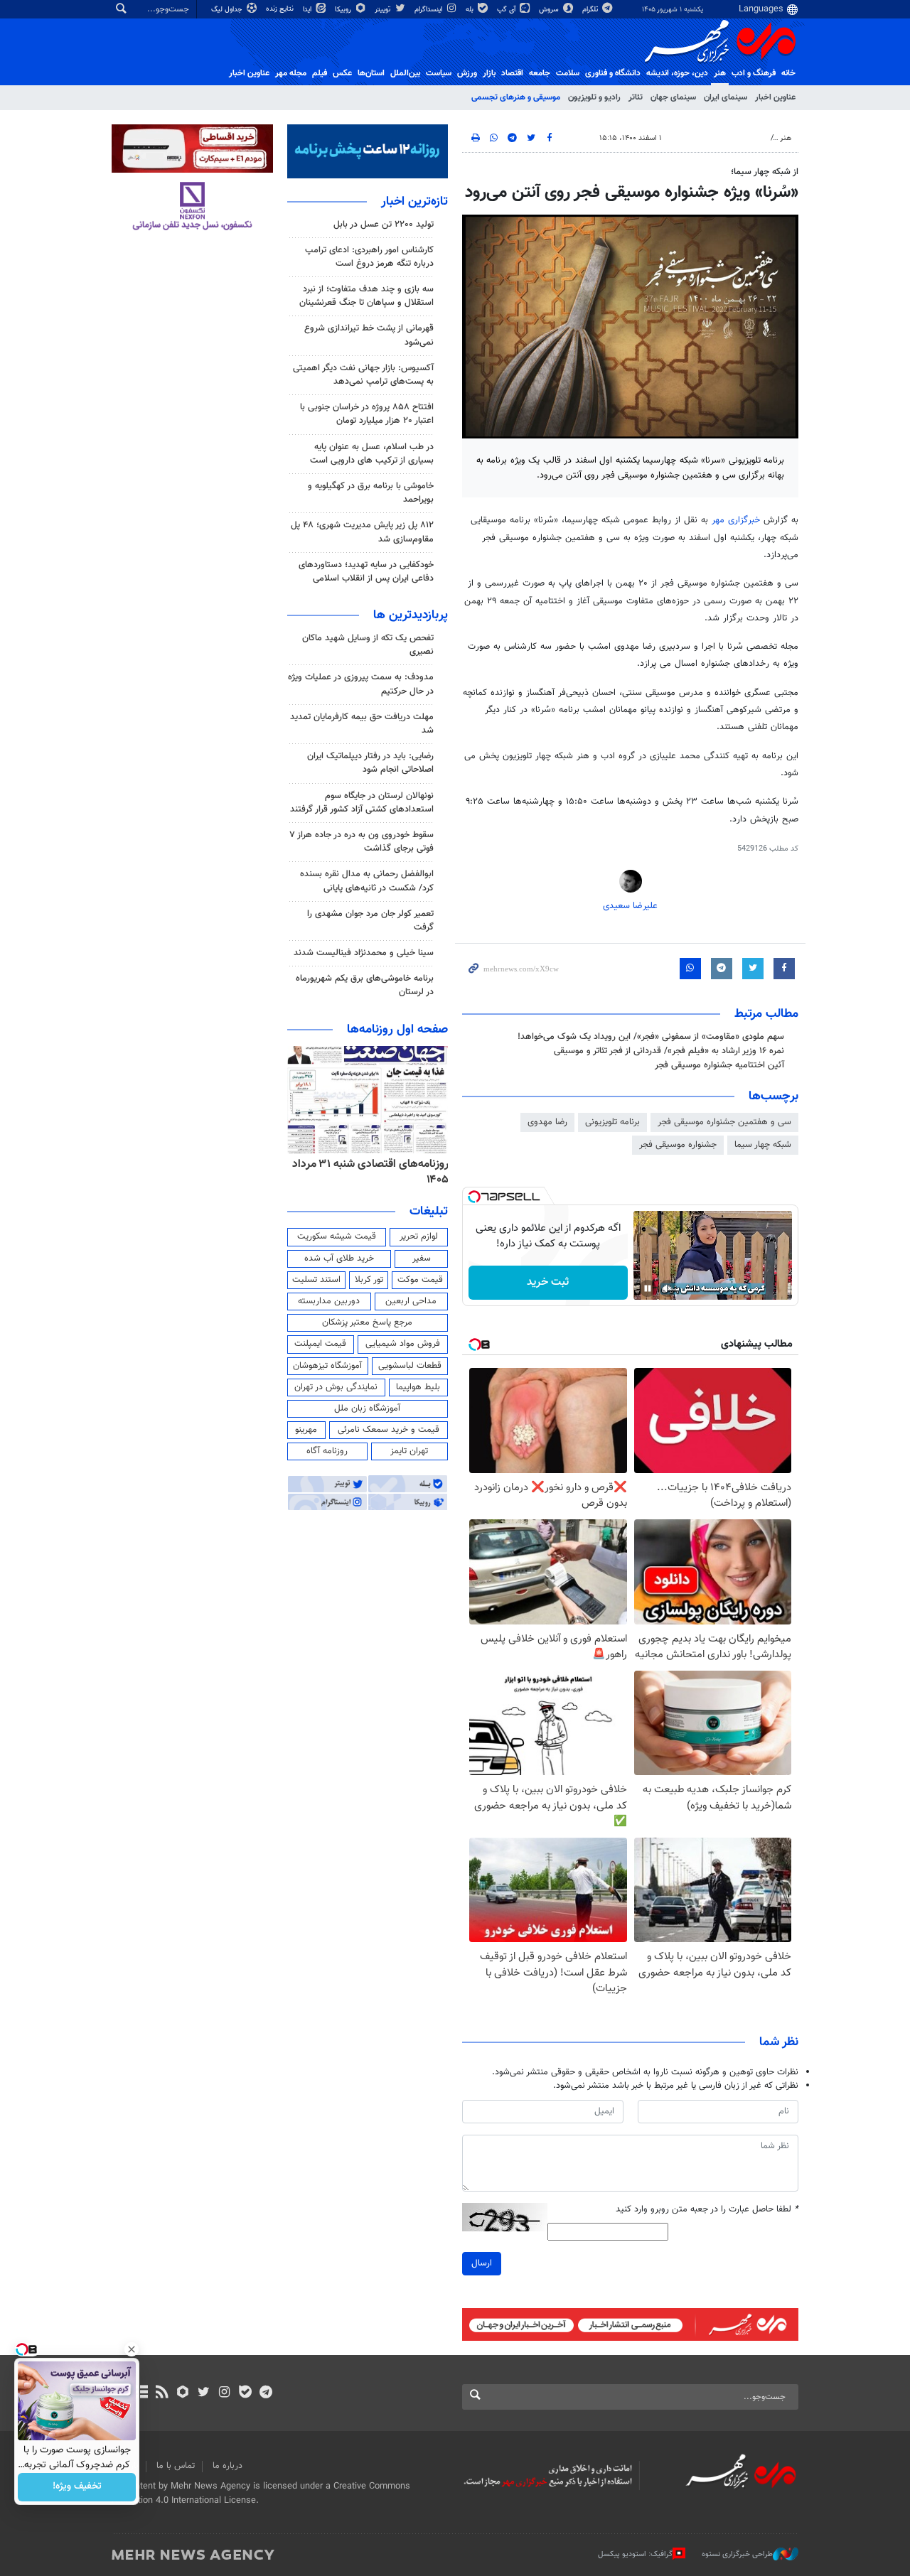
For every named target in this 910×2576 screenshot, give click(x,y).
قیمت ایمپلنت (320, 1344)
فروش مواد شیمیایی (403, 1344)
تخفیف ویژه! (77, 2487)
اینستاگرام (429, 10)
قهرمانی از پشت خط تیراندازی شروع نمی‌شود (369, 335)
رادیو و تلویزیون (594, 97)
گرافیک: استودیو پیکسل (635, 2554)
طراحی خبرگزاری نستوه (737, 2554)
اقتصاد (512, 73)
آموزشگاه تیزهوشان (327, 1366)
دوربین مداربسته (329, 1301)
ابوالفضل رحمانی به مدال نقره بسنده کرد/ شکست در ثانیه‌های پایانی (367, 881)
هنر (720, 73)
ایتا (308, 10)
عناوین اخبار (775, 97)
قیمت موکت (420, 1280)
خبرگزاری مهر (736, 520)
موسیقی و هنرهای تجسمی (516, 97)
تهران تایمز (409, 1451)
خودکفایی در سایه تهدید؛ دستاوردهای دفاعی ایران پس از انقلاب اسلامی (366, 572)
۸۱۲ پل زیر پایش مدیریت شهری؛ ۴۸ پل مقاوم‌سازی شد (362, 532)
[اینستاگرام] (224, 2393)
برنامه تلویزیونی (612, 1122)
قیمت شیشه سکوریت (337, 1236)
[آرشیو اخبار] (141, 2393)
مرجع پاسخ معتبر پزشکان (367, 1322)
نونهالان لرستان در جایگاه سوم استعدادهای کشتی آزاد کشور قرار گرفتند (362, 803)
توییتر (384, 10)
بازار (489, 73)
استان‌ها (371, 73)
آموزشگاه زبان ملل (367, 1408)
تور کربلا (369, 1280)
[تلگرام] (266, 2393)
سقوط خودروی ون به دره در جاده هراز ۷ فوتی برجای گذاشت (362, 842)
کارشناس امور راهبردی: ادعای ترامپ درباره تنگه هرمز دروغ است (369, 257)
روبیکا (344, 10)
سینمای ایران (726, 97)
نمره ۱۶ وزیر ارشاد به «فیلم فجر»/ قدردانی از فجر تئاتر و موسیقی (669, 1051)
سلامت (568, 73)
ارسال (482, 2263)
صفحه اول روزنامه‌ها (397, 1030)
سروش (550, 10)
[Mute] (668, 1288)
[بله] (245, 2393)
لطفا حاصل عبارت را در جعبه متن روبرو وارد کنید (707, 2210)
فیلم (320, 73)
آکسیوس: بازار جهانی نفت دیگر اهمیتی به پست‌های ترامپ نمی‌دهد (363, 375)
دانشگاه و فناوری (613, 73)
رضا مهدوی (547, 1122)
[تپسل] (474, 1197)
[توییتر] (204, 2393)
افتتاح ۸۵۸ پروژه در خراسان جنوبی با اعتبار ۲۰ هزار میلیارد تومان (367, 414)
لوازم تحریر (419, 1236)
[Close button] (132, 2349)
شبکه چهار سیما (763, 1145)
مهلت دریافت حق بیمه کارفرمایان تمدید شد (362, 724)
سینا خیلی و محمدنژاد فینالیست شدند (364, 953)
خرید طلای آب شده (339, 1259)
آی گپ (507, 10)
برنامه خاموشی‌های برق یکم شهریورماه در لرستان (365, 985)
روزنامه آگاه (327, 1451)
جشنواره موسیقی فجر (678, 1145)
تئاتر (636, 97)
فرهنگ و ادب (754, 73)
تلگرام (591, 10)
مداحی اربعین (411, 1301)
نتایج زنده (281, 9)
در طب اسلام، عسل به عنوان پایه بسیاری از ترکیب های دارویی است (372, 454)
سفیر (422, 1259)
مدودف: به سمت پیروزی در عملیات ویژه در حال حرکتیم (361, 684)
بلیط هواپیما (418, 1387)
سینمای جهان (673, 97)
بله (471, 10)
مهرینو (306, 1430)
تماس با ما (176, 2466)
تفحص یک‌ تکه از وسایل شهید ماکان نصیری (368, 645)
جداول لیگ (228, 10)
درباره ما (227, 2466)
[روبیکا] (183, 2393)
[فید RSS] (162, 2393)
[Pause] (648, 1288)
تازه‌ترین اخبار (414, 202)
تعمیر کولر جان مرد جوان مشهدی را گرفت (370, 921)
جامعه (540, 73)
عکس (342, 73)
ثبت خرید (548, 1282)
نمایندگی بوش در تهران (336, 1387)
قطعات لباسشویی (410, 1366)
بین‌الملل (405, 73)
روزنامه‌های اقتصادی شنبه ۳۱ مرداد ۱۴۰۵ (370, 1172)
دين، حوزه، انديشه (677, 73)
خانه (788, 73)
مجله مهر (291, 73)
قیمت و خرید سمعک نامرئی (389, 1430)
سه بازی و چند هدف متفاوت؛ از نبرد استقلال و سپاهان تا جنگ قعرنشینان (366, 296)
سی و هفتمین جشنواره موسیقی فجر (724, 1122)
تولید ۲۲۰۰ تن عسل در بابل (384, 225)
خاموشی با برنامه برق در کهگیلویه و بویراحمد (371, 493)
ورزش (467, 73)
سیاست (439, 73)
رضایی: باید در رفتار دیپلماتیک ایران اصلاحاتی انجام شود (370, 763)
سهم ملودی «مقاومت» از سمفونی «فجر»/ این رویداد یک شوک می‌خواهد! (651, 1037)
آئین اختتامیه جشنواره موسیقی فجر (719, 1065)
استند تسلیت (316, 1280)
